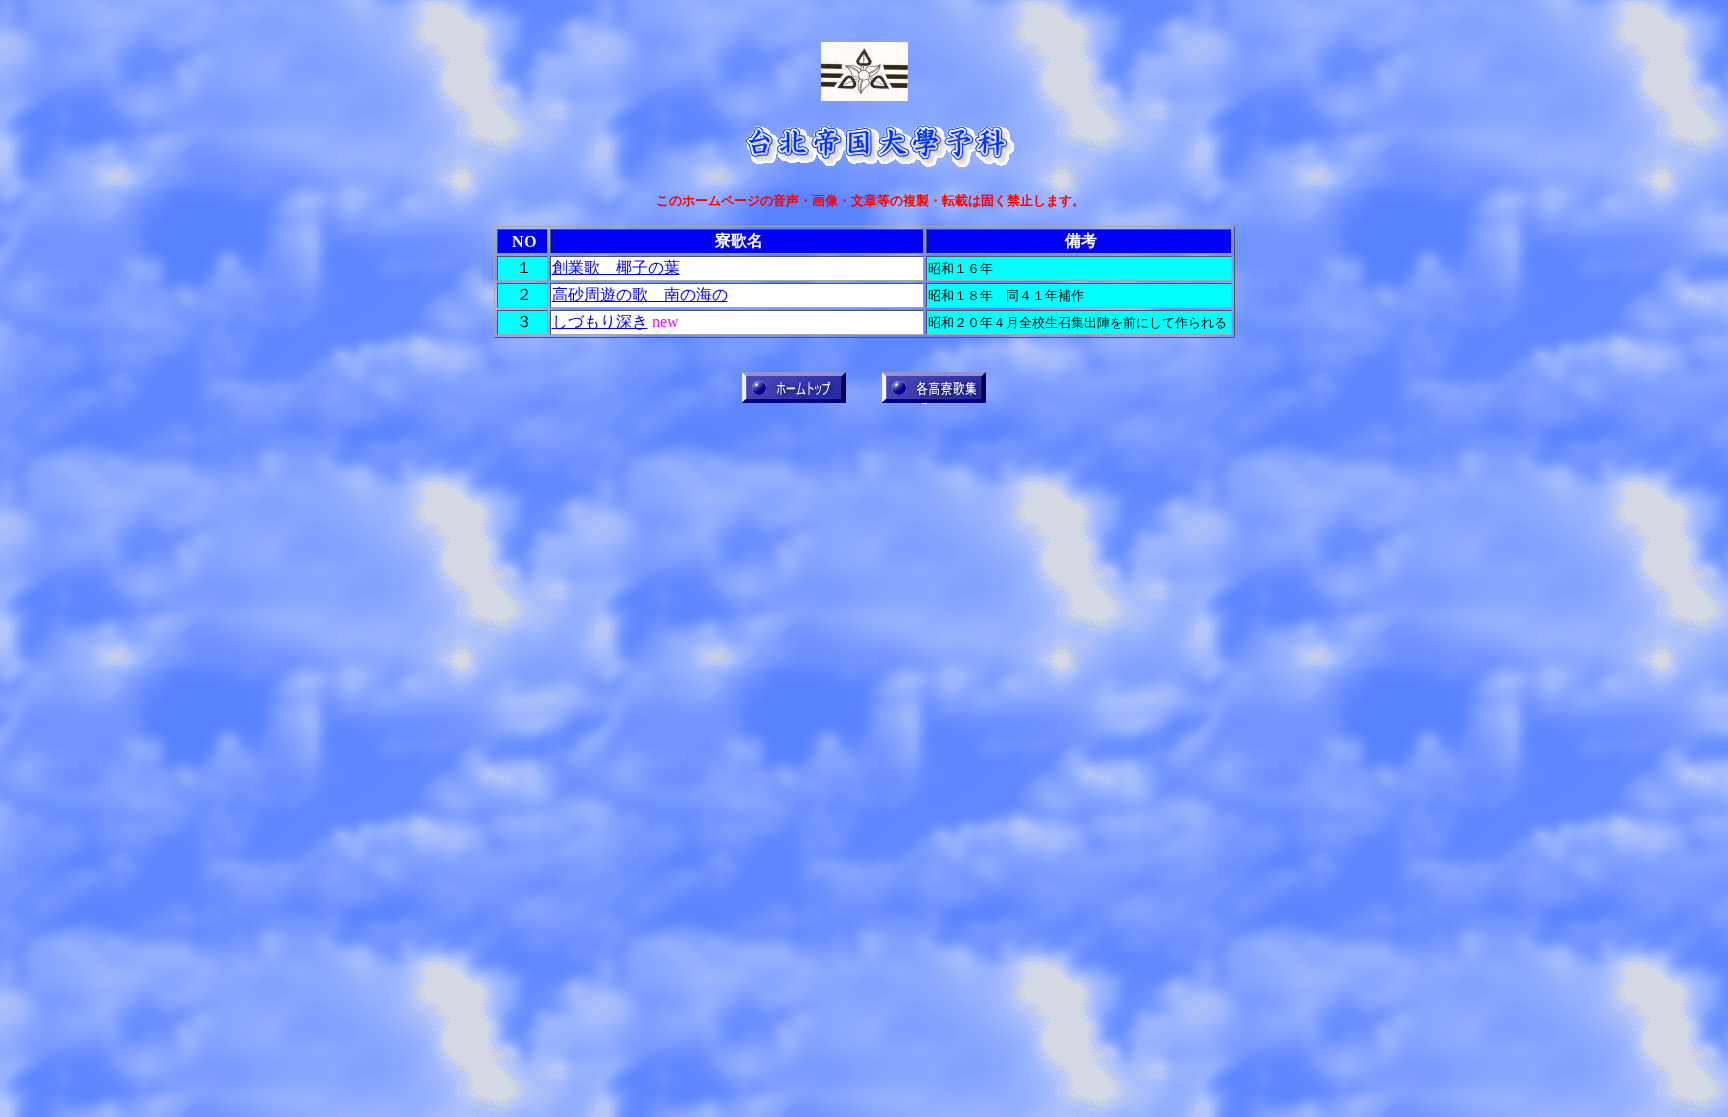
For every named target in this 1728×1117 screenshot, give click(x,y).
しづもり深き (600, 321)
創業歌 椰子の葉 (616, 267)
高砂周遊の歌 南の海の (640, 294)
